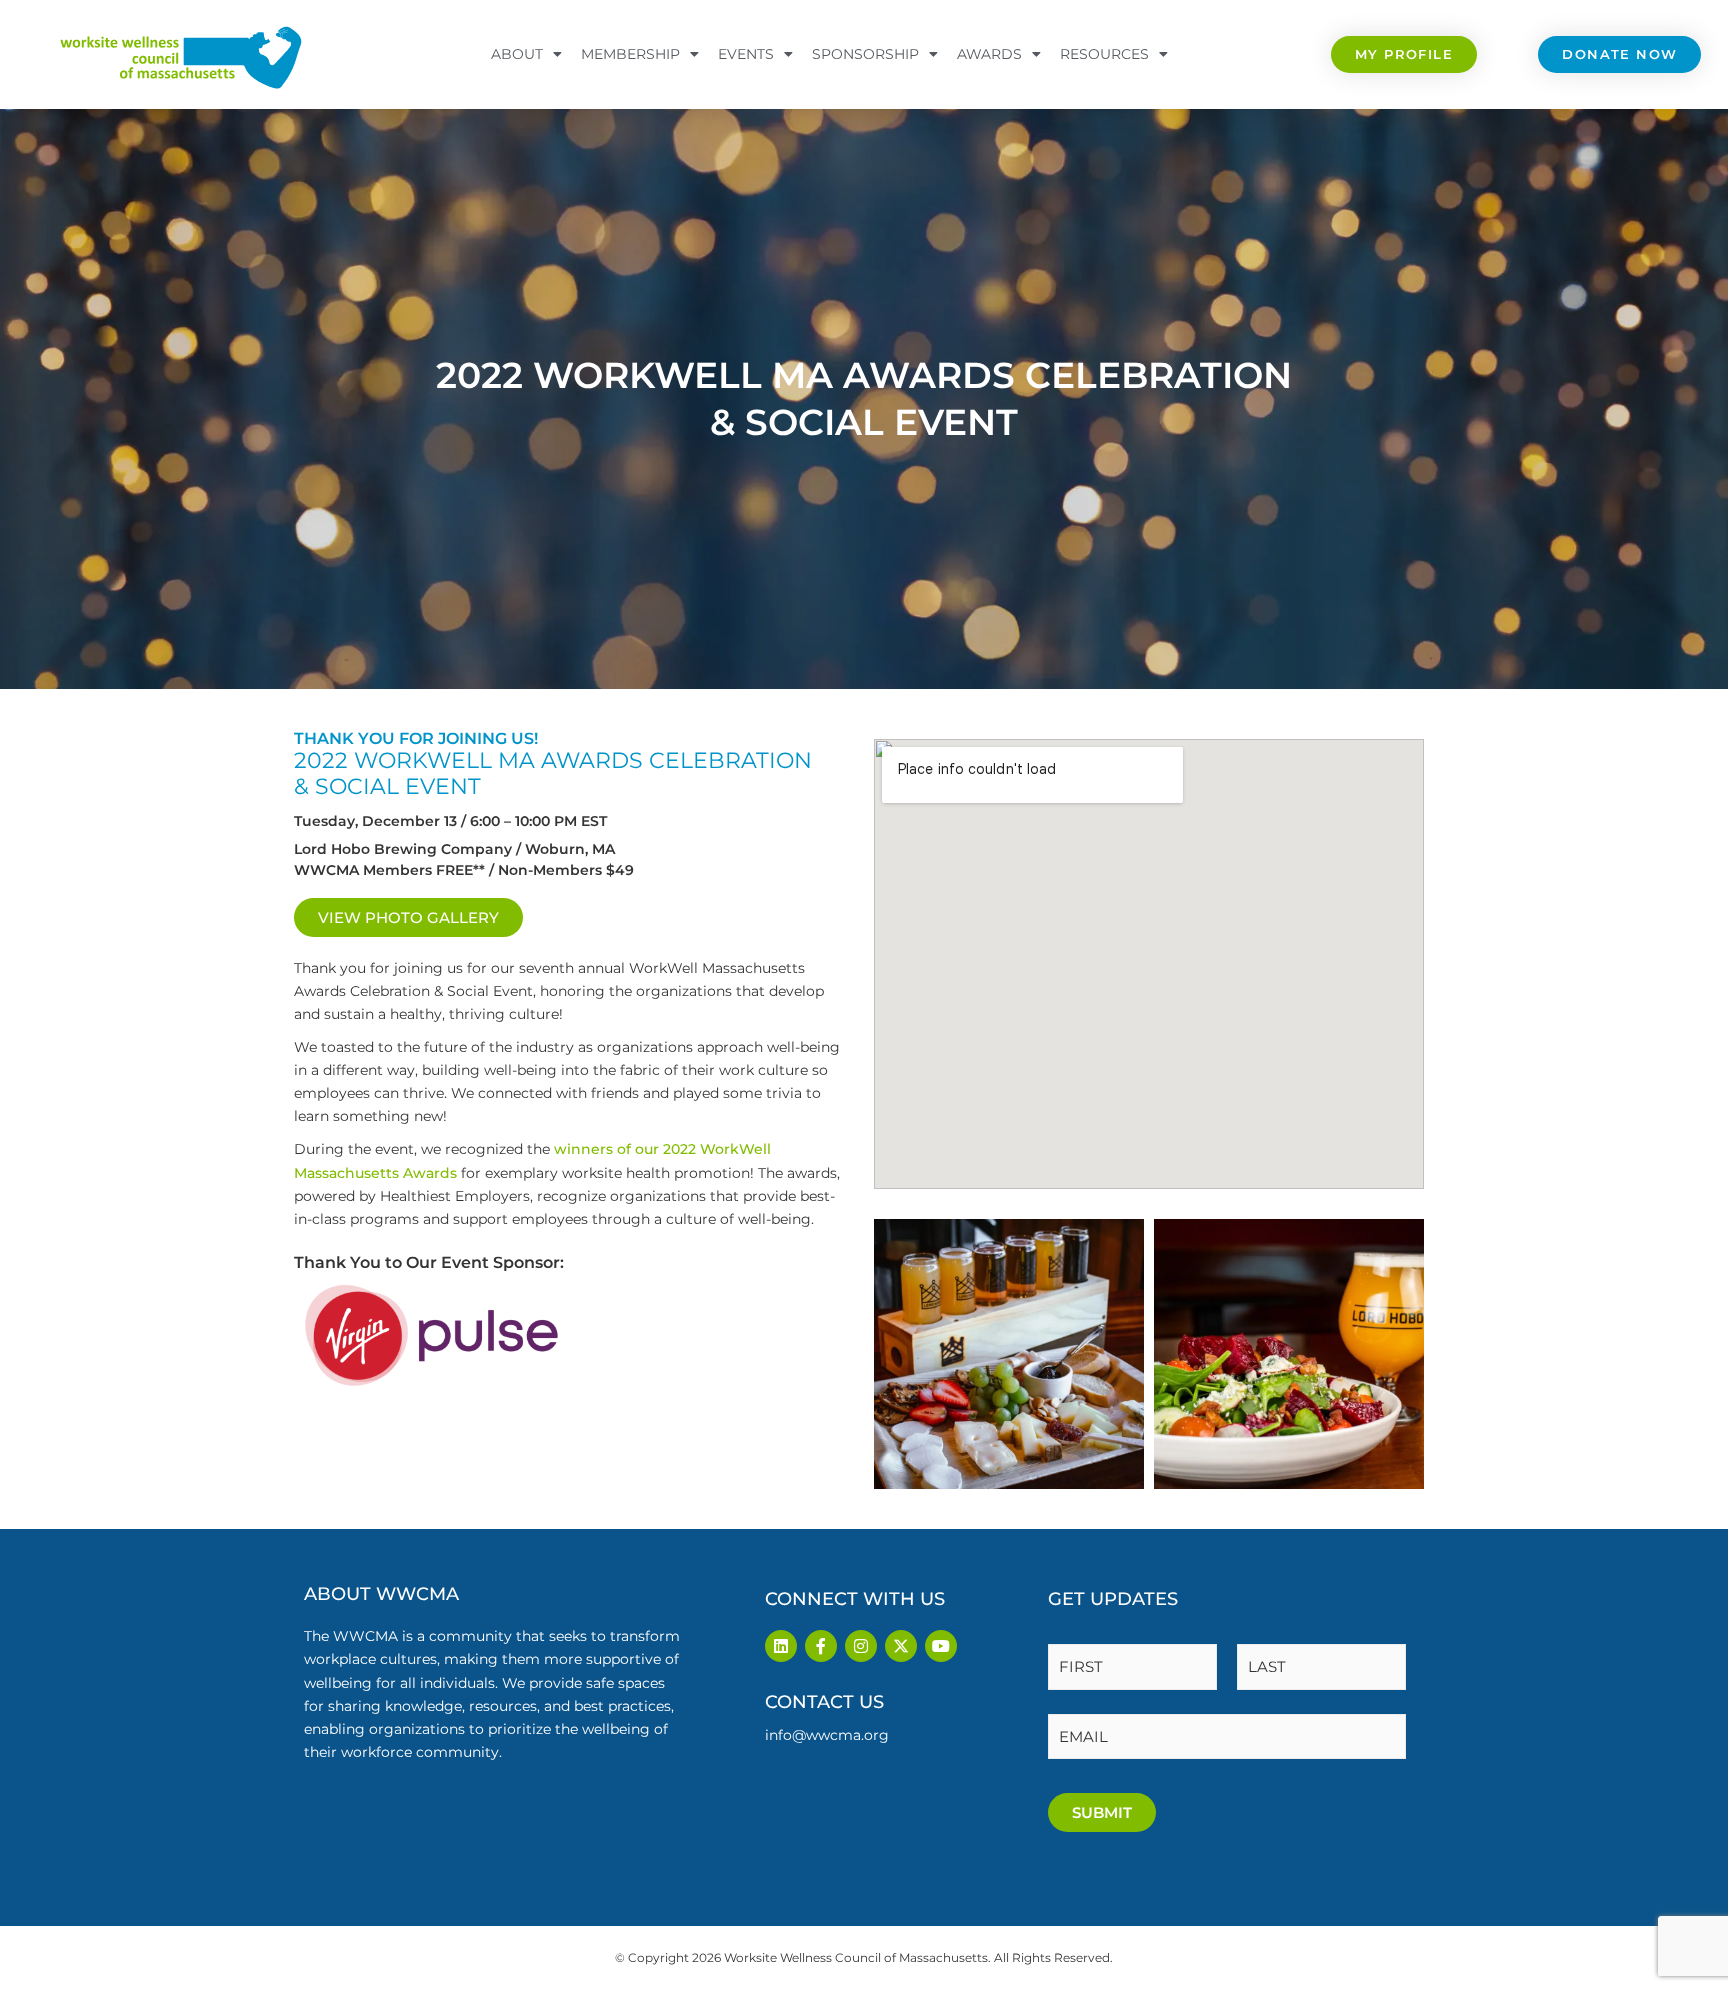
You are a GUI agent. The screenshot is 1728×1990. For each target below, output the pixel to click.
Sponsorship (865, 54)
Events (746, 54)
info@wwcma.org (827, 1735)
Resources (1104, 54)
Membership (630, 54)
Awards (989, 54)
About (517, 54)
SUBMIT (1102, 1812)
